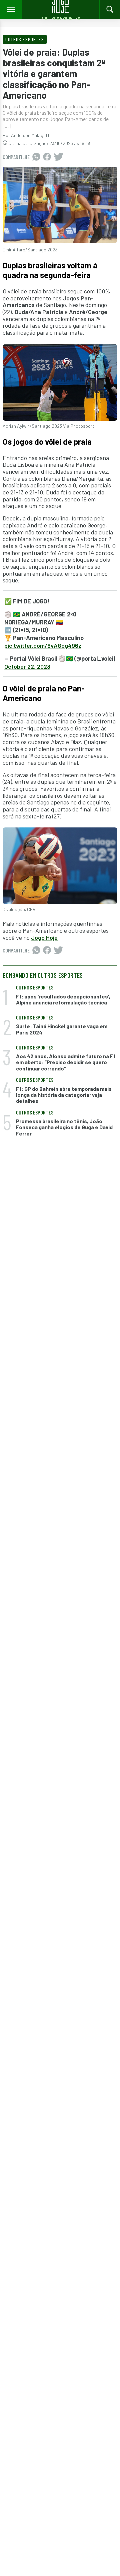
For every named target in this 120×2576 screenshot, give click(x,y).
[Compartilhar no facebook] (47, 157)
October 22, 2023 (27, 666)
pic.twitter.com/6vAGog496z (43, 645)
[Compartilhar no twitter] (58, 157)
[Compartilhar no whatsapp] (36, 157)
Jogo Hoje (44, 937)
